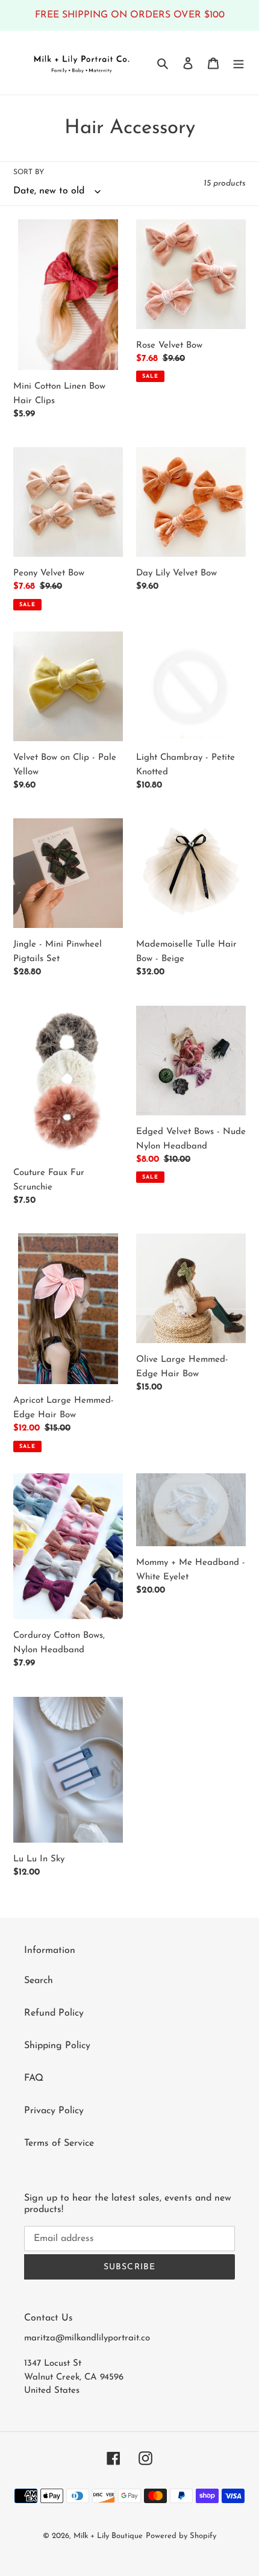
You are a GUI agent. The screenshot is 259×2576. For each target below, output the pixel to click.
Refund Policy (54, 2013)
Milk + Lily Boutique (108, 2536)
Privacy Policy (54, 2111)
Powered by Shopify (181, 2536)
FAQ (34, 2078)
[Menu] (239, 63)
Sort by (29, 172)
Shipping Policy (57, 2046)
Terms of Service (59, 2143)
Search (39, 1981)
